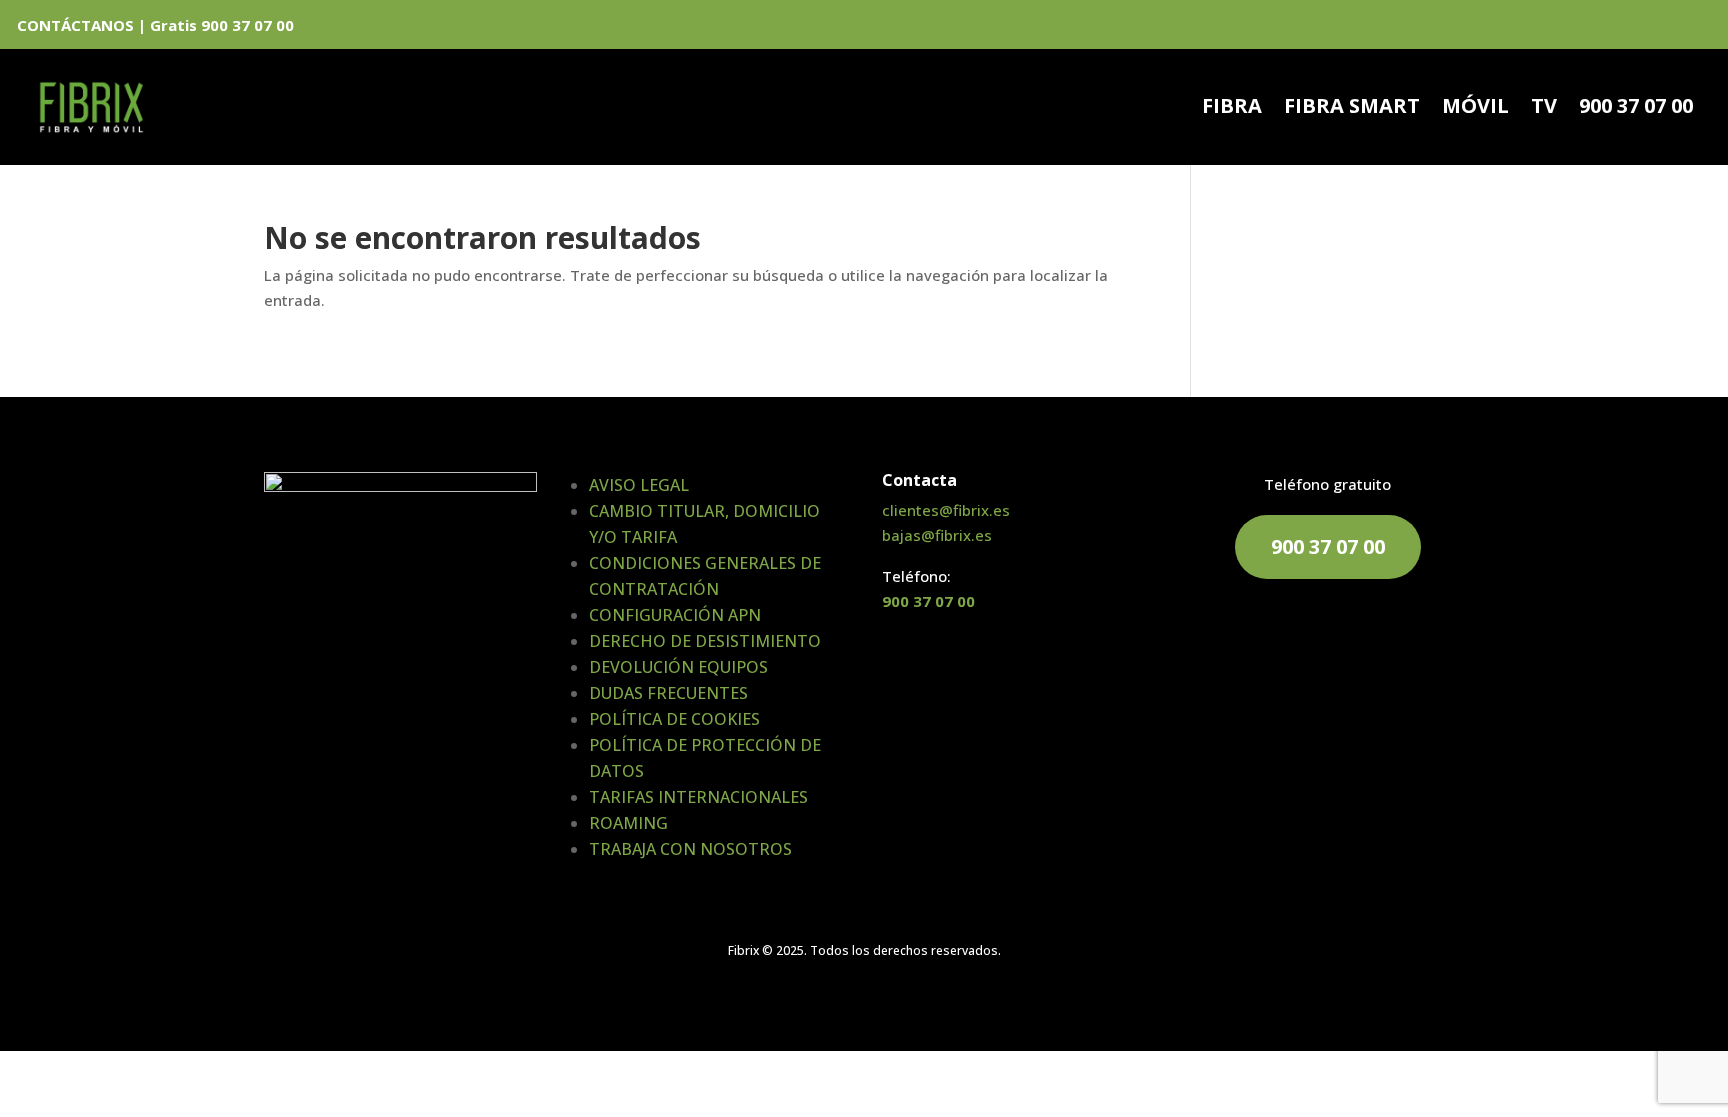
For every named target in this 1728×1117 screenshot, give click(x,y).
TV (1544, 109)
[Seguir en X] (1664, 28)
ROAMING (628, 823)
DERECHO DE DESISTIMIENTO (705, 641)
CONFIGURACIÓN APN (675, 615)
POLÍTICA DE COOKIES (674, 719)
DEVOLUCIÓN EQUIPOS (678, 667)
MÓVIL (1475, 109)
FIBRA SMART (1352, 109)
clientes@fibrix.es (946, 510)
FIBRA (1232, 109)
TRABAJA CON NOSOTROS (690, 849)
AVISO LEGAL (639, 485)
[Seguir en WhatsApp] (1596, 28)
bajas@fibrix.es (937, 535)
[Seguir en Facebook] (1630, 28)
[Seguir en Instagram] (1698, 28)
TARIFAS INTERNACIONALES (698, 797)
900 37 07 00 (1636, 109)
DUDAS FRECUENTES (668, 693)
